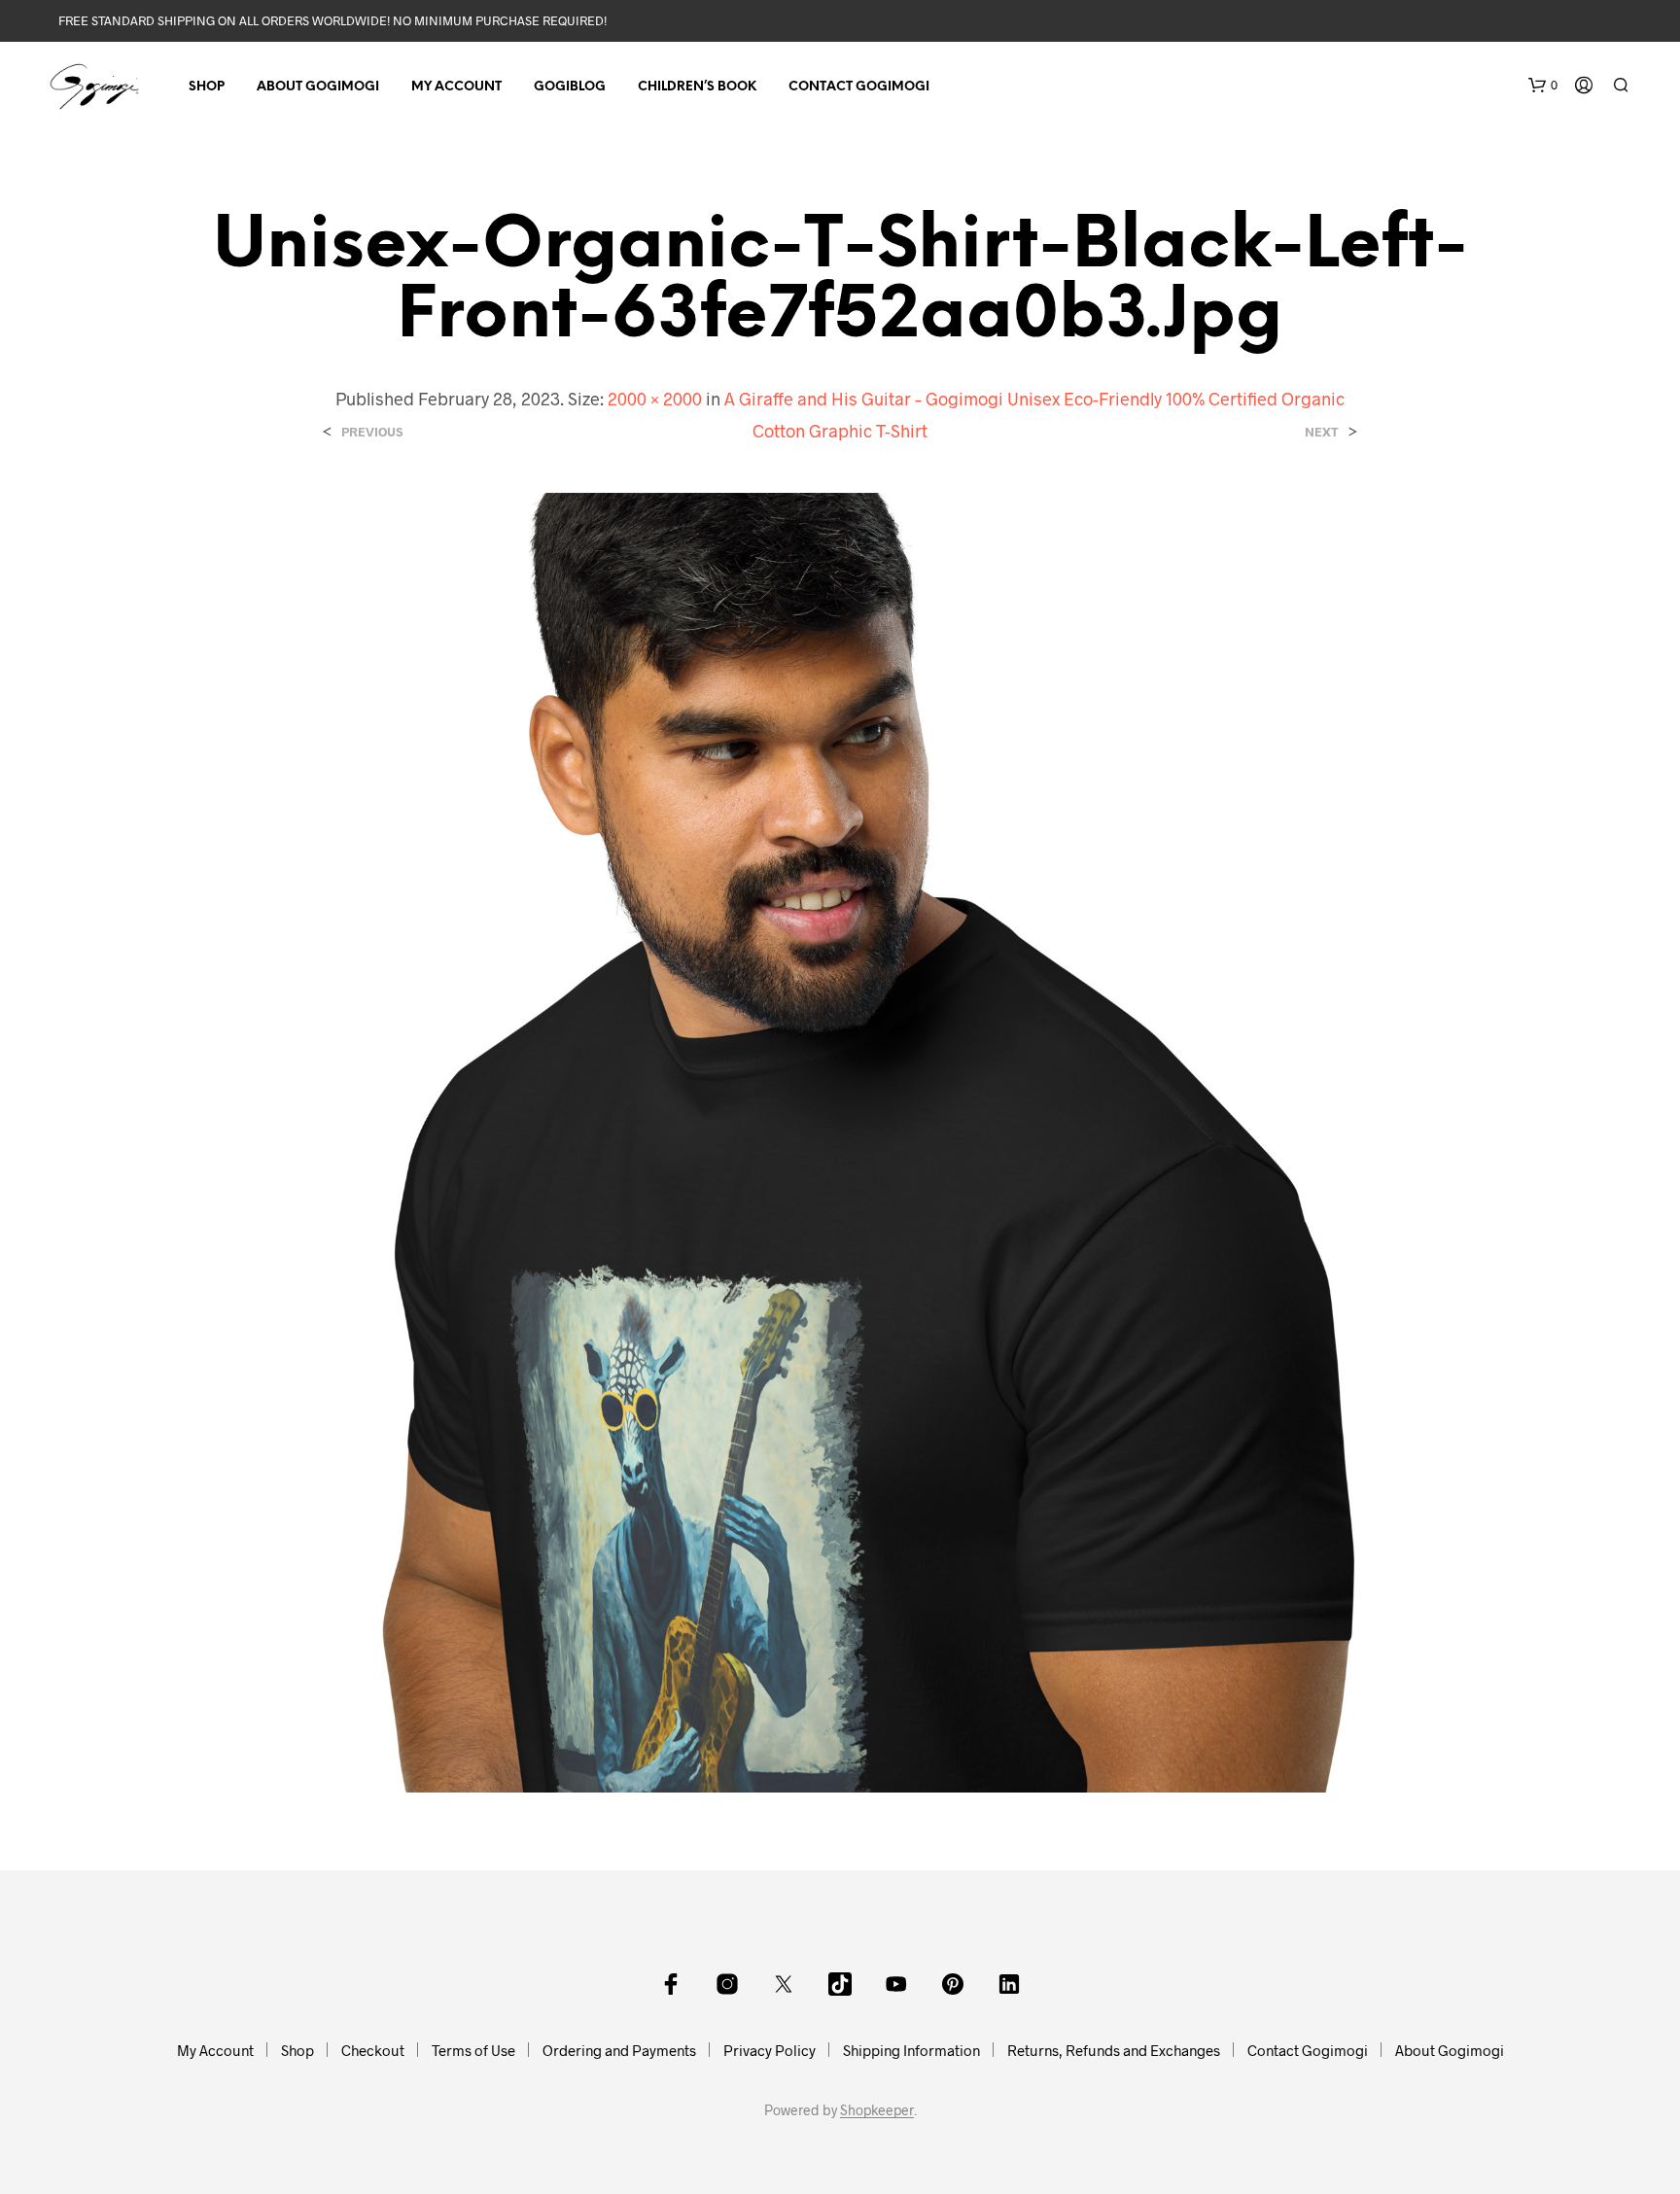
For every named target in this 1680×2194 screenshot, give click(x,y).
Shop (207, 87)
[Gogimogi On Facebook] (671, 1984)
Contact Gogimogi (859, 87)
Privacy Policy (770, 2050)
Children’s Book (697, 87)
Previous (372, 432)
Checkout (373, 2050)
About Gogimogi (318, 87)
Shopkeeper (877, 2110)
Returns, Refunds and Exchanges (1114, 2050)
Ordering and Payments (619, 2050)
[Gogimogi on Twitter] (784, 1984)
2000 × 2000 (655, 399)
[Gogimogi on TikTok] (840, 1984)
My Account (456, 87)
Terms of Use (473, 2050)
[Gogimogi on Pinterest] (953, 1984)
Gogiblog (570, 87)
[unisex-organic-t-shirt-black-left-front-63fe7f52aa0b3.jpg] (840, 1140)
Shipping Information (911, 2050)
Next (1322, 432)
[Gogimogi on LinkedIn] (1009, 1984)
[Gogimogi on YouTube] (896, 1984)
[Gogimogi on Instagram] (727, 1984)
